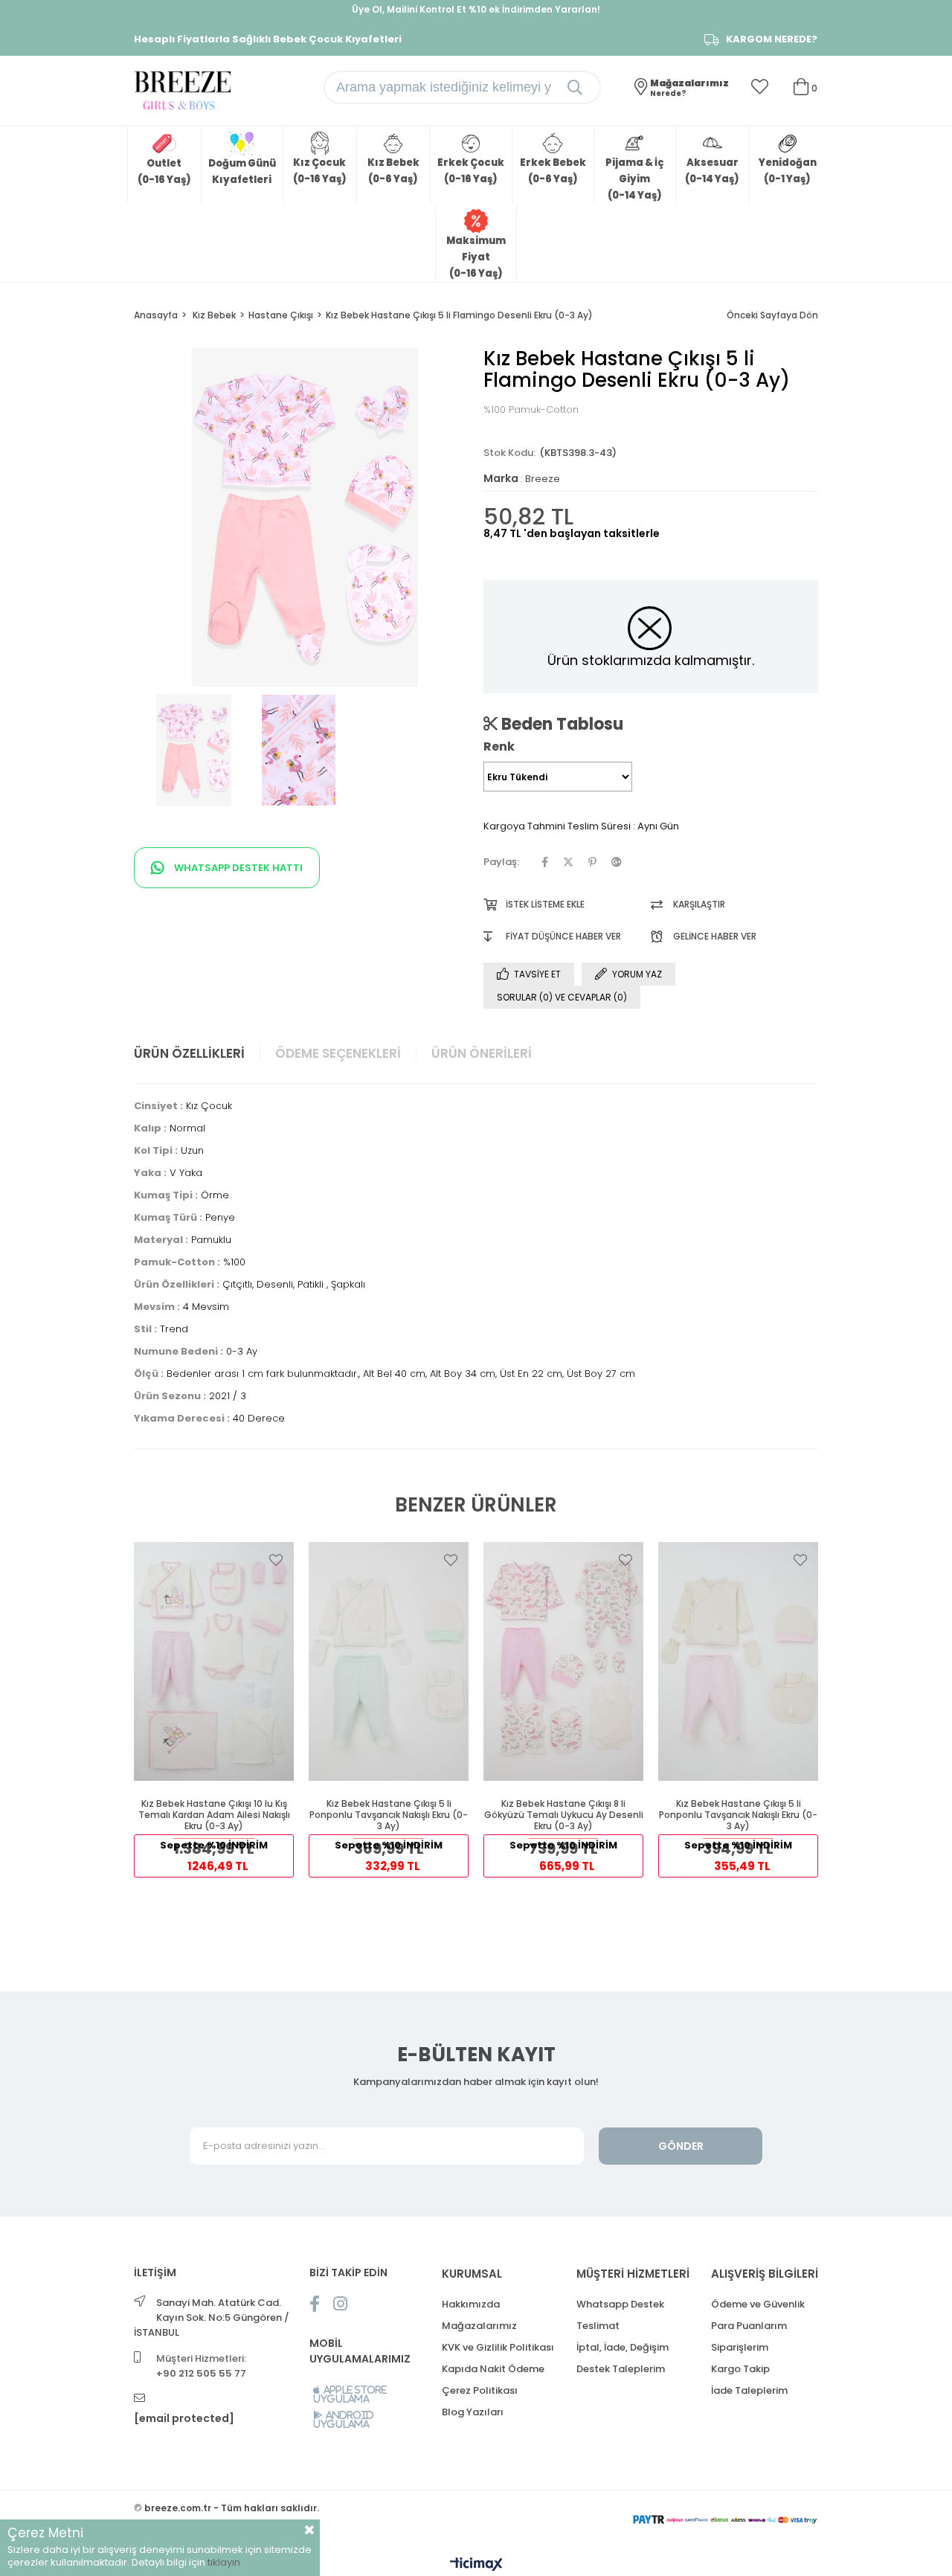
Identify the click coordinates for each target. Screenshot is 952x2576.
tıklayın (224, 2562)
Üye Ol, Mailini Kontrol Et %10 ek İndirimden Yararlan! (476, 9)
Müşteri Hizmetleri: (201, 2366)
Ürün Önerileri (482, 1053)
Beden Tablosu (560, 724)
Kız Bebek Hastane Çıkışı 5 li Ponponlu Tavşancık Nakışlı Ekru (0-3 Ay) (389, 1815)
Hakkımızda (471, 2304)
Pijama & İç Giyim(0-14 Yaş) (634, 179)
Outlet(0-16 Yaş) (164, 171)
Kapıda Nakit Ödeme (493, 2369)
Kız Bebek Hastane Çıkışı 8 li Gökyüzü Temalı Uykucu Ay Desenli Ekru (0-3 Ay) (564, 1815)
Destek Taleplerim (621, 2369)
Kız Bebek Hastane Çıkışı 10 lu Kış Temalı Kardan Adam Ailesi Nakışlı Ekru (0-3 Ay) (214, 1815)
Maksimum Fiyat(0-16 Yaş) (476, 257)
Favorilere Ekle (276, 1560)
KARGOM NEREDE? (772, 39)
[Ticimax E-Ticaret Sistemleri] (476, 2565)
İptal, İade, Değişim (623, 2347)
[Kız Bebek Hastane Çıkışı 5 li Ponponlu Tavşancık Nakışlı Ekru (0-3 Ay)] (389, 1661)
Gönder (681, 2146)
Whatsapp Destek (620, 2304)
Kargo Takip (740, 2369)
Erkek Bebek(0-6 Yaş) (553, 171)
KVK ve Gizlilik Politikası (498, 2347)
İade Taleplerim (749, 2390)
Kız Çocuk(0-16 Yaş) (320, 171)
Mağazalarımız (479, 2326)
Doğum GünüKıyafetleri (242, 171)
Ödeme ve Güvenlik (758, 2304)
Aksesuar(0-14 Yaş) (712, 171)
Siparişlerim (740, 2347)
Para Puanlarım (749, 2326)
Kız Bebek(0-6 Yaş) (393, 171)
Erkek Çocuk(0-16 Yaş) (471, 171)
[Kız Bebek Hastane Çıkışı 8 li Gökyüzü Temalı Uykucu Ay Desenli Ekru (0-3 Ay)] (563, 1661)
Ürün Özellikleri (189, 1053)
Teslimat (598, 2326)
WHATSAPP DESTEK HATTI (237, 868)
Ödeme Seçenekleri (338, 1053)
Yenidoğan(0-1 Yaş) (788, 171)
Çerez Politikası (480, 2390)
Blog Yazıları (473, 2412)
